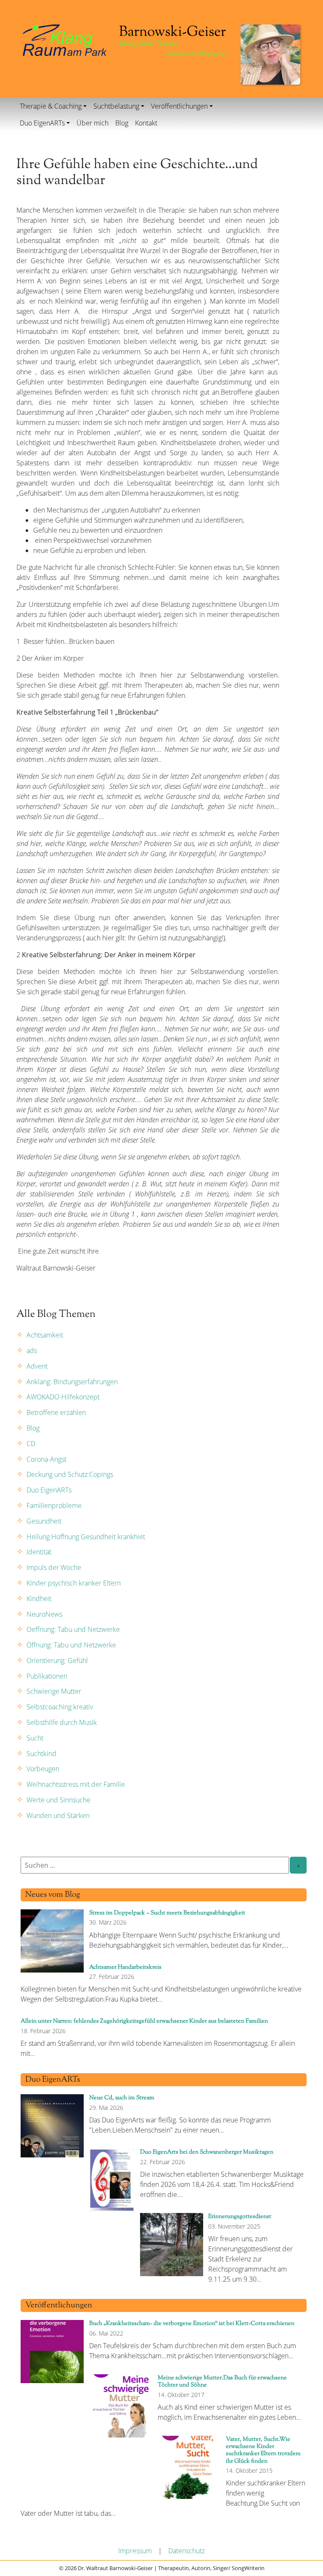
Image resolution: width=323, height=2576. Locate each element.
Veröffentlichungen (179, 106)
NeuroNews (44, 1614)
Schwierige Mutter (54, 1691)
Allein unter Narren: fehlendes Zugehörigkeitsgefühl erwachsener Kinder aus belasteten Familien (144, 2021)
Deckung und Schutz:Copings (70, 1474)
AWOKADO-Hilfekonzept (63, 1397)
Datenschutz (187, 2551)
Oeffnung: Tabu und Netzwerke (73, 1629)
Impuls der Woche (54, 1567)
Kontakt (146, 123)
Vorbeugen (43, 1769)
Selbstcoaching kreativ (60, 1707)
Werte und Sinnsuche (58, 1800)
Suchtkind (41, 1754)
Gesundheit (44, 1521)
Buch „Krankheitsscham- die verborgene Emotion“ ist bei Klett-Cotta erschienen (192, 2324)
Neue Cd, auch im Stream (122, 2098)
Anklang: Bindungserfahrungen (72, 1382)
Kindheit (39, 1599)
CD (31, 1444)
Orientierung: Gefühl (57, 1660)
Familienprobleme (54, 1506)
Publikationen (47, 1676)
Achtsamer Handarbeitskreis (125, 1967)
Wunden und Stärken (58, 1815)
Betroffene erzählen (56, 1412)
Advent (37, 1366)
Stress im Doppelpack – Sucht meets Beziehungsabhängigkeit (167, 1913)
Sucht (35, 1738)
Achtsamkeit (45, 1335)
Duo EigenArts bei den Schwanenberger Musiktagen (207, 2152)
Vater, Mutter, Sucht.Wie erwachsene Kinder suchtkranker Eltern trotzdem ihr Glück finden (263, 2450)
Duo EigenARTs (42, 123)
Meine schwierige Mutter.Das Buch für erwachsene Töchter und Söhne (222, 2381)
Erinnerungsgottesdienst (240, 2217)
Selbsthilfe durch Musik (62, 1722)
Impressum (135, 2551)
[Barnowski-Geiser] (65, 40)
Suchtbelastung (116, 106)
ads (32, 1351)
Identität (39, 1552)
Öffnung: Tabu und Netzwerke (71, 1645)
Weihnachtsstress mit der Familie (76, 1784)
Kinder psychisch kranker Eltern (74, 1583)
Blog (122, 123)
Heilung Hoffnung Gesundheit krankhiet (86, 1537)
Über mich (93, 123)
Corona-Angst (46, 1459)
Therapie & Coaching (51, 106)
